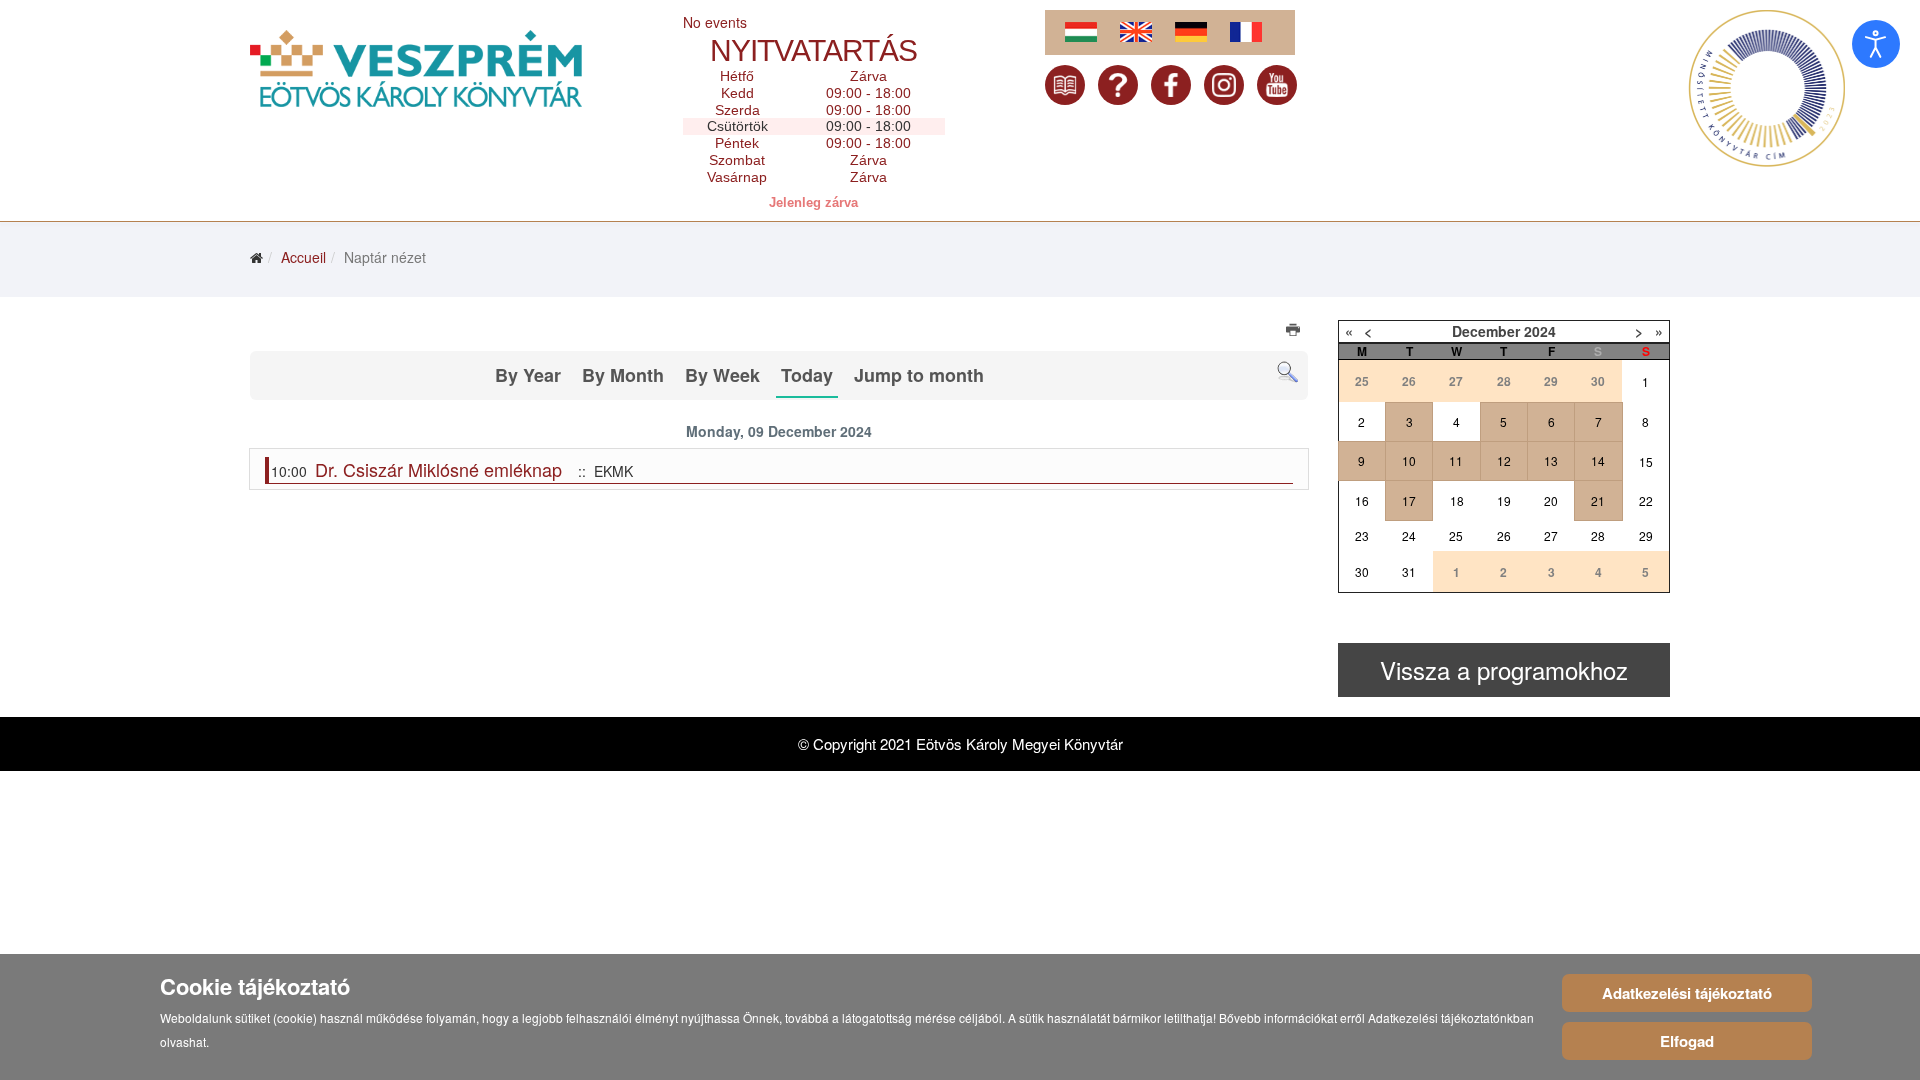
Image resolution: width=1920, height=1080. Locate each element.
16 (1362, 500)
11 (1456, 460)
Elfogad (1687, 1041)
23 (1362, 535)
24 (1409, 535)
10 (1409, 460)
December (1486, 331)
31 (1409, 571)
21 (1598, 500)
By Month (623, 375)
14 (1598, 460)
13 (1551, 460)
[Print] (1294, 332)
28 (1598, 535)
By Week (722, 375)
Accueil (303, 257)
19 (1504, 500)
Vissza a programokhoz (1504, 669)
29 (1646, 535)
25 (1456, 535)
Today (807, 375)
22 (1646, 500)
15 (1646, 461)
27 (1551, 535)
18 (1457, 500)
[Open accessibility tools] (1876, 44)
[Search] (1287, 372)
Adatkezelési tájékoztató (1687, 993)
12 (1504, 460)
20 (1551, 500)
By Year (528, 375)
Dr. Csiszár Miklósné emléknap (438, 469)
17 (1409, 500)
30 (1362, 571)
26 (1504, 535)
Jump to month (919, 375)
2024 (1540, 331)
